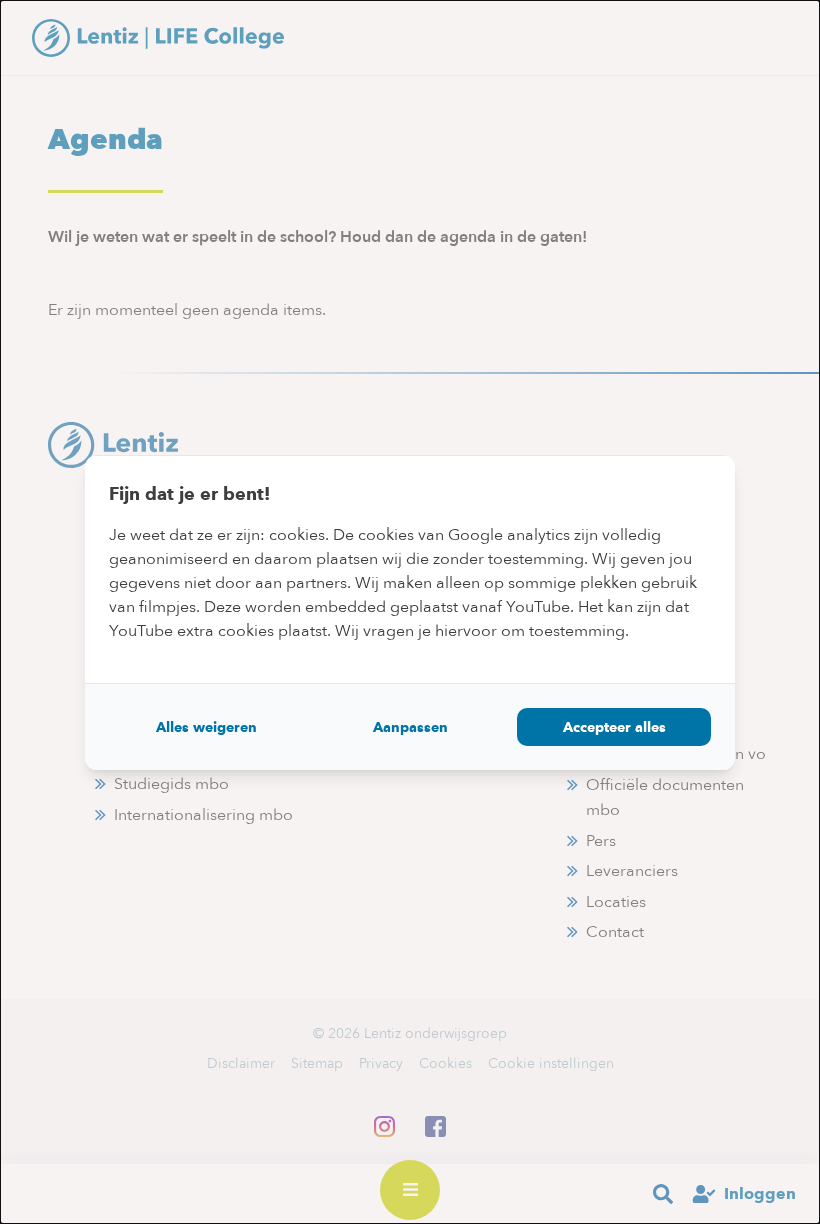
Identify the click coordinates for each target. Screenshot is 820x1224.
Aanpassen (410, 727)
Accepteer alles (614, 727)
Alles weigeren (206, 727)
